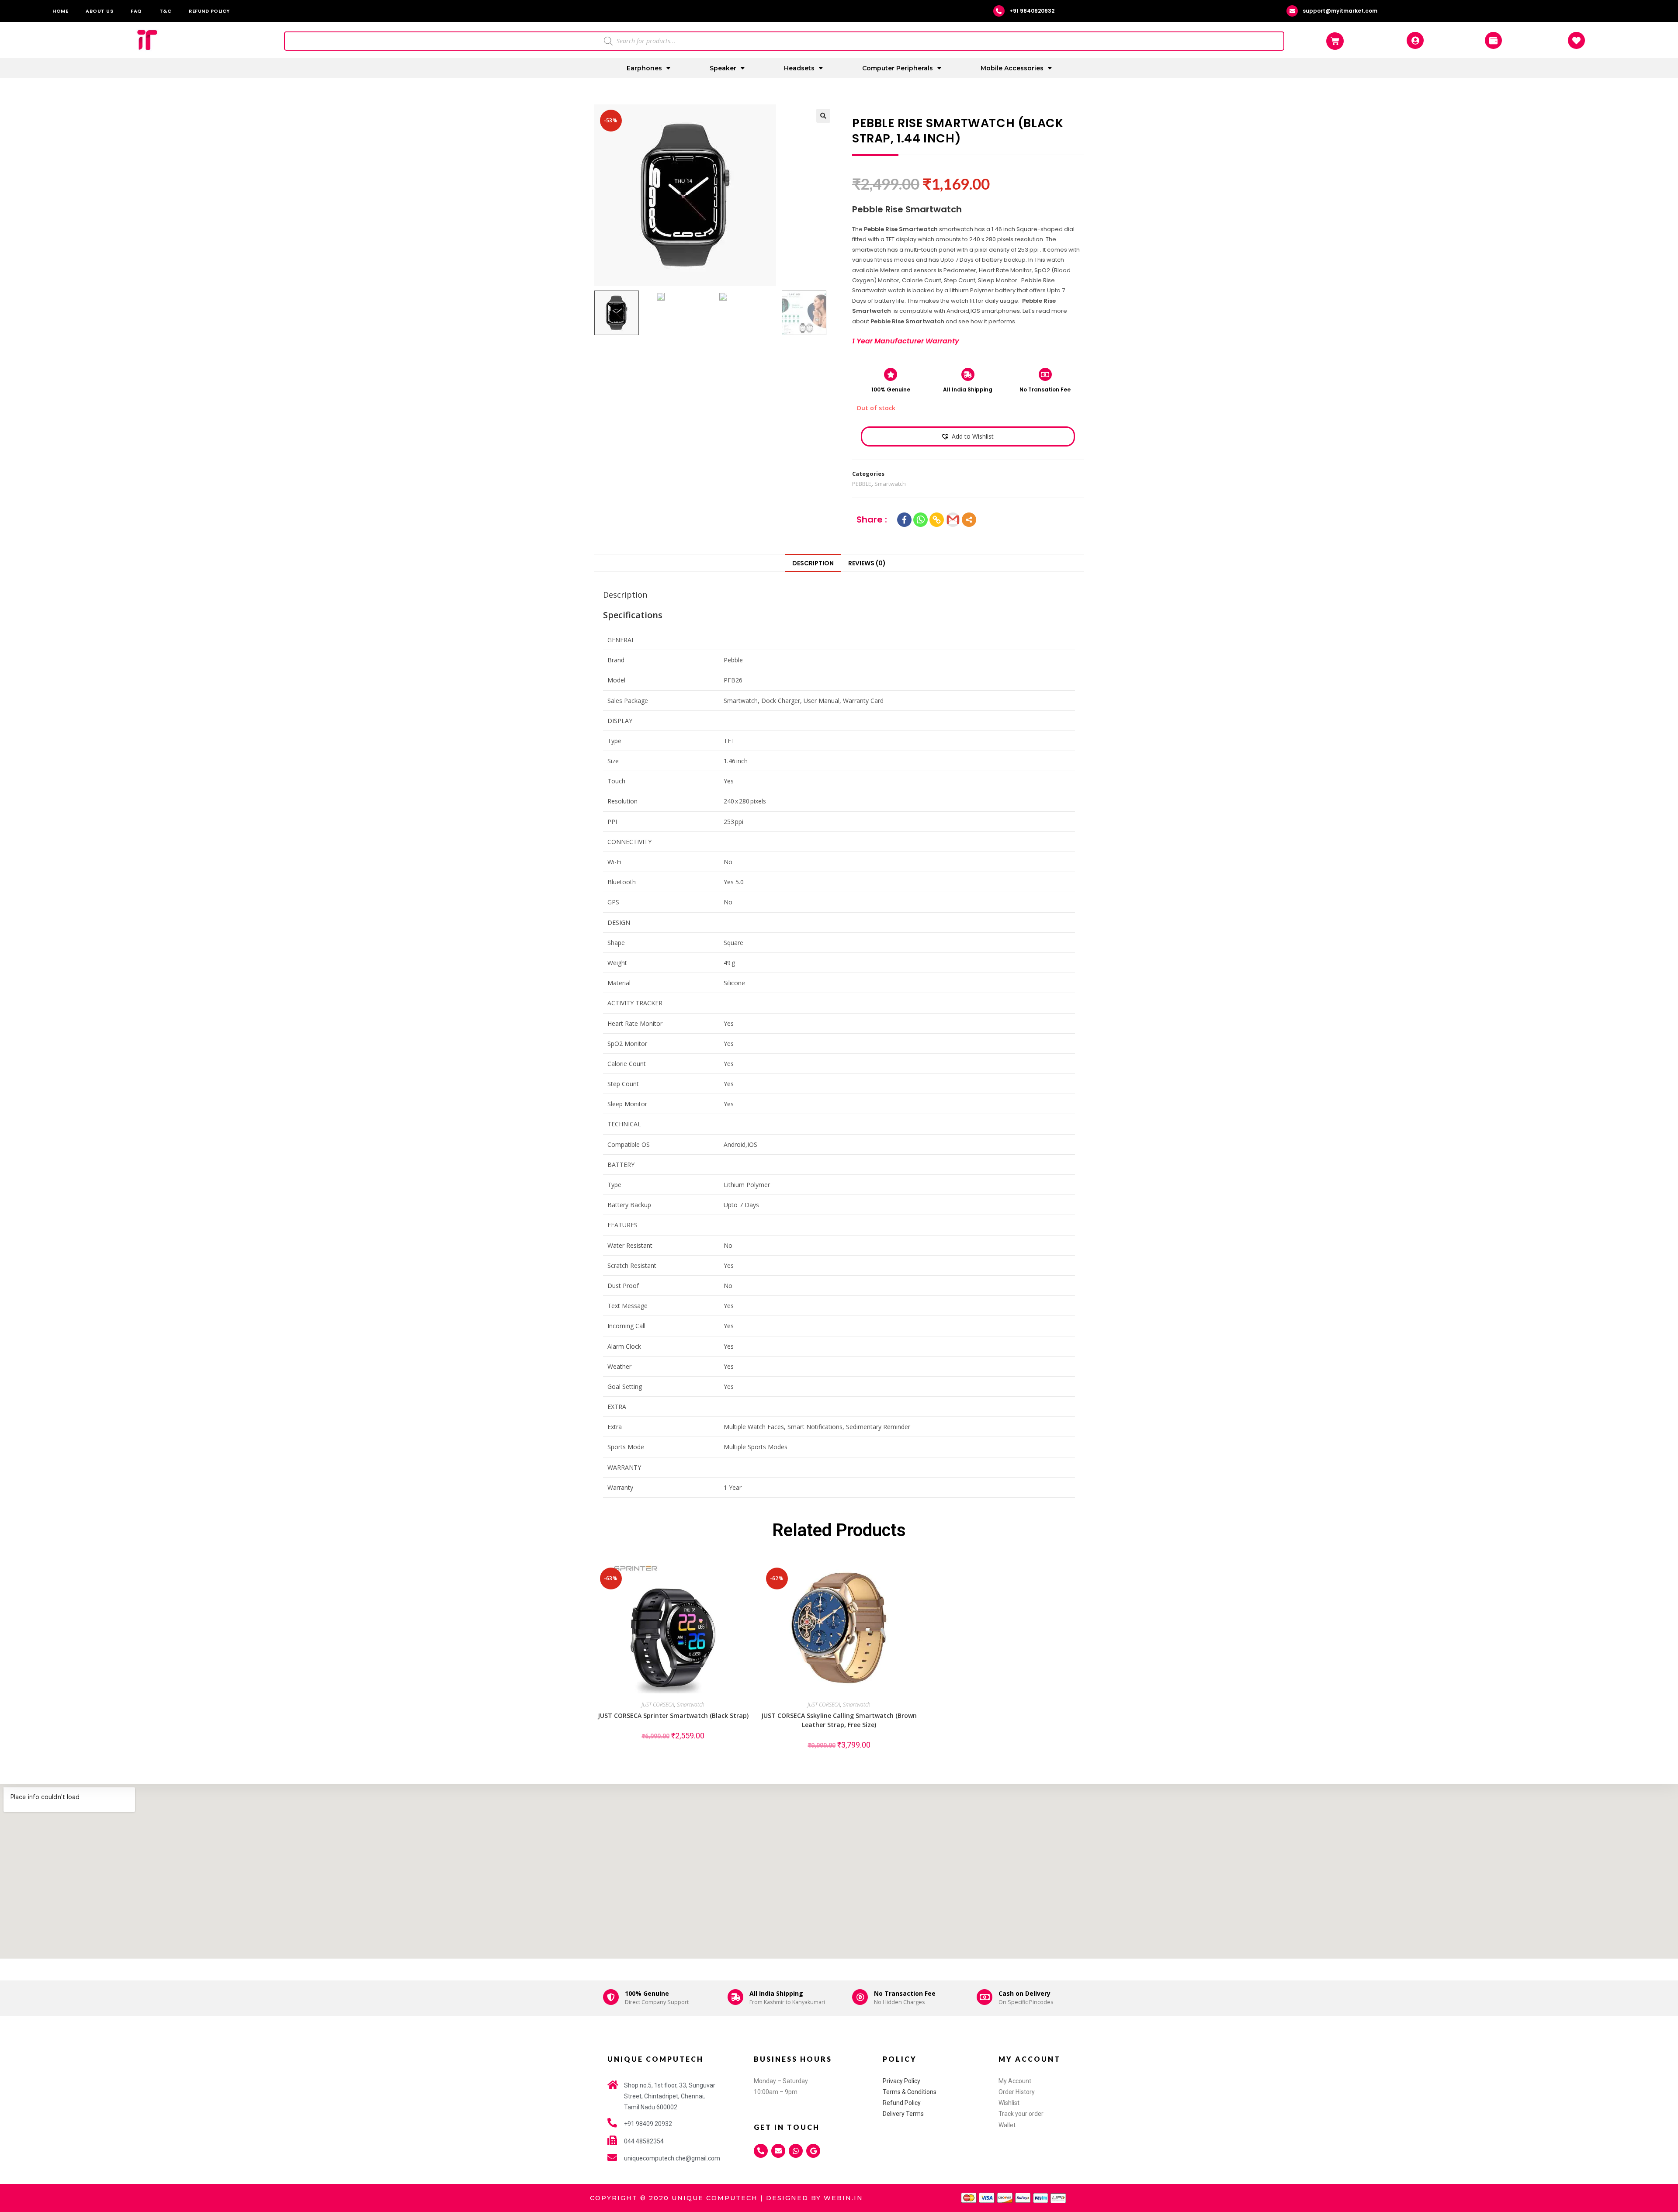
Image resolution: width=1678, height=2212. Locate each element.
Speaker (723, 68)
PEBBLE (862, 484)
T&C (166, 11)
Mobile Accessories (1012, 68)
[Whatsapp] (920, 520)
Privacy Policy (901, 2081)
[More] (969, 520)
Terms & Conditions (910, 2092)
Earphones (644, 68)
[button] (967, 436)
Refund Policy (209, 11)
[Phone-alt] (761, 2151)
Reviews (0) (867, 563)
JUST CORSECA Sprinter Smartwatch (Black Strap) (673, 1715)
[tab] (813, 563)
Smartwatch (890, 484)
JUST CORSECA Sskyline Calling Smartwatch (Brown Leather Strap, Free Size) (839, 1720)
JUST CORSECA (658, 1705)
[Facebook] (904, 520)
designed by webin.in (815, 2198)
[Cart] (1335, 41)
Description (813, 563)
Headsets (799, 68)
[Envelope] (778, 2151)
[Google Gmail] (953, 520)
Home (60, 11)
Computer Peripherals (898, 68)
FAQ (136, 11)
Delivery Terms (903, 2114)
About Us (99, 11)
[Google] (813, 2151)
